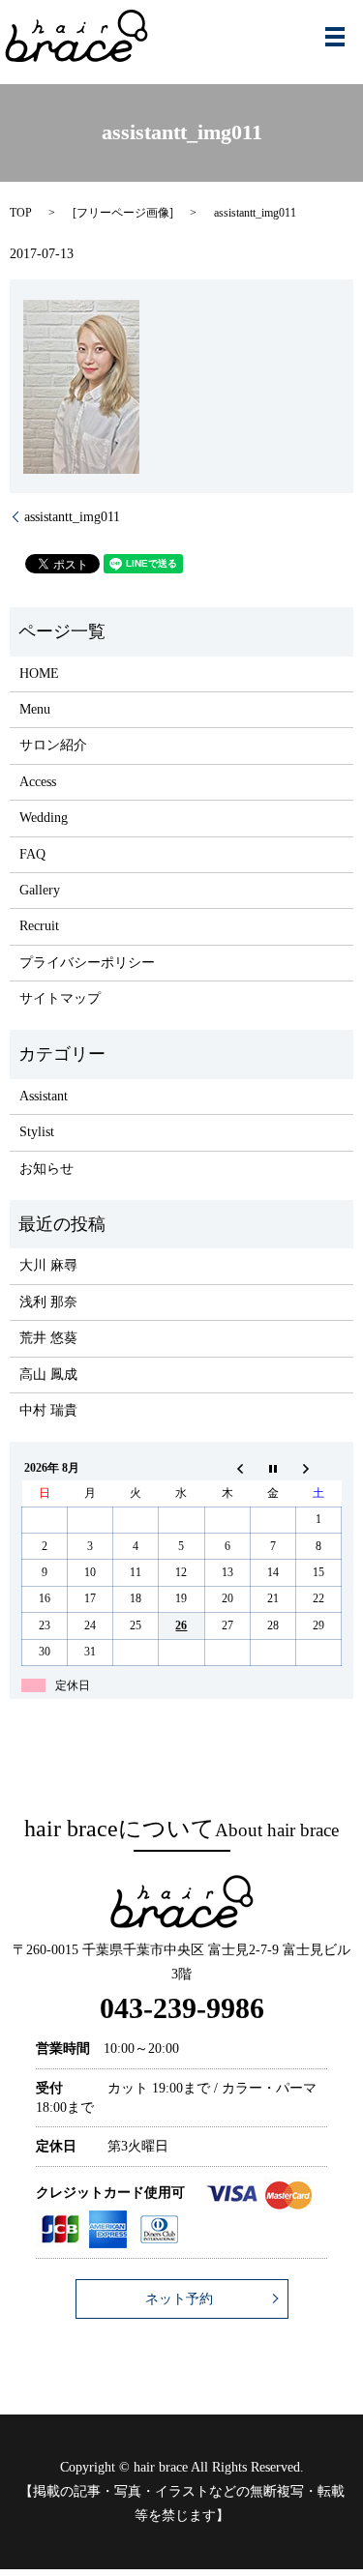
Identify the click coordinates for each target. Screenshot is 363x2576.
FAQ (32, 854)
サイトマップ (60, 998)
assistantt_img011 (72, 517)
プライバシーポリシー (87, 963)
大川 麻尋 (48, 1265)
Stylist (37, 1132)
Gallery (40, 890)
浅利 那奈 (48, 1302)
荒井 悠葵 (48, 1338)
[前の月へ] (227, 1468)
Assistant (44, 1096)
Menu (35, 709)
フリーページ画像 (123, 213)
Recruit (39, 926)
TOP (21, 213)
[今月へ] (272, 1468)
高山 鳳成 (48, 1375)
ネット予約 (179, 2299)
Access (38, 782)
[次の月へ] (318, 1468)
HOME (39, 673)
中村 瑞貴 (48, 1410)
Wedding (44, 818)
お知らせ (46, 1169)
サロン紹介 (53, 745)
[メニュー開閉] (335, 37)
